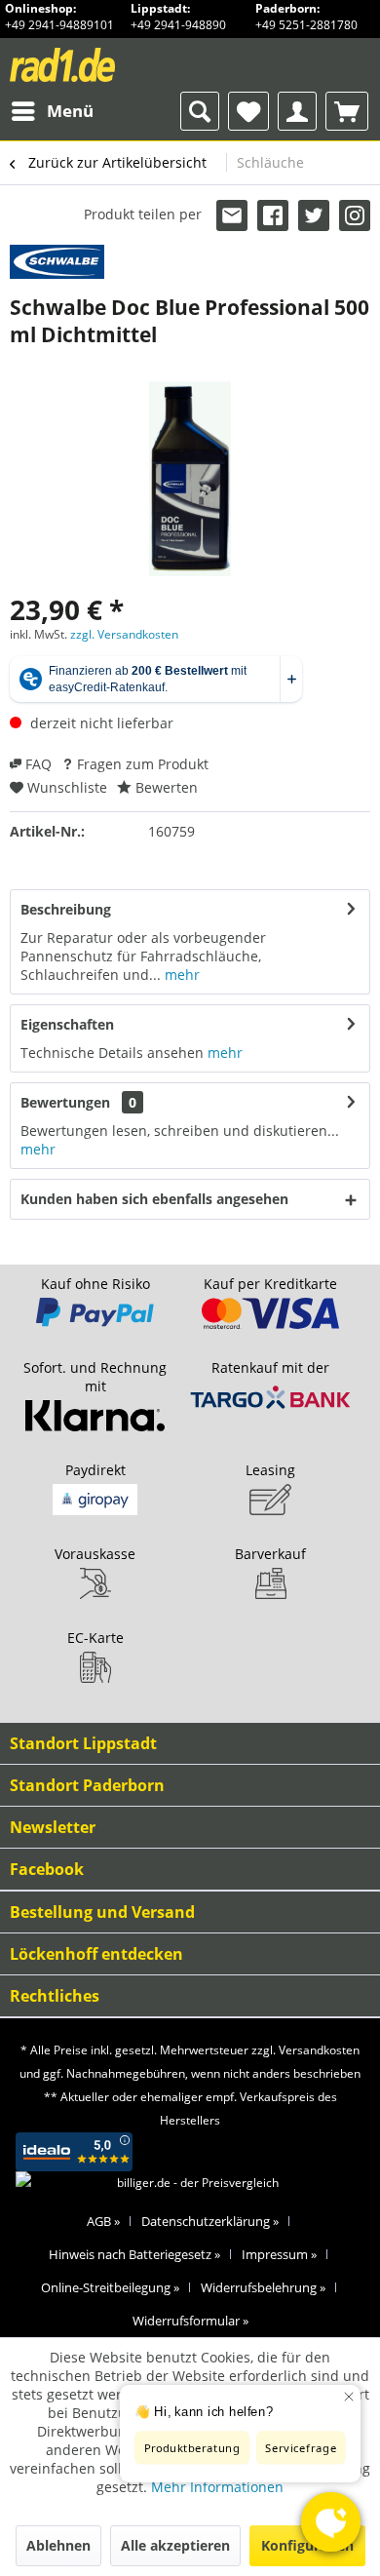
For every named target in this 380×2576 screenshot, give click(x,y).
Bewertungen (65, 1102)
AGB (103, 2221)
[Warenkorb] (347, 111)
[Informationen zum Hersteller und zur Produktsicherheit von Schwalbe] (57, 262)
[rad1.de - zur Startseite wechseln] (99, 65)
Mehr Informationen (217, 2487)
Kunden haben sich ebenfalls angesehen (154, 1199)
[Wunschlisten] (248, 111)
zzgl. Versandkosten (124, 634)
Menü (70, 111)
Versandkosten (319, 2050)
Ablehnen (58, 2545)
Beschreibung (66, 909)
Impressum (279, 2254)
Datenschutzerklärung (210, 2221)
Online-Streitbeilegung (110, 2287)
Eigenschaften (67, 1024)
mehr (180, 975)
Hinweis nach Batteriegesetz (134, 2254)
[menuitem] (52, 111)
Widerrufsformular (190, 2321)
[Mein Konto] (297, 111)
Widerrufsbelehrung (263, 2287)
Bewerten (165, 787)
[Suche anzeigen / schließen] (200, 111)
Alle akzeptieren (175, 2545)
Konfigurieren (307, 2545)
